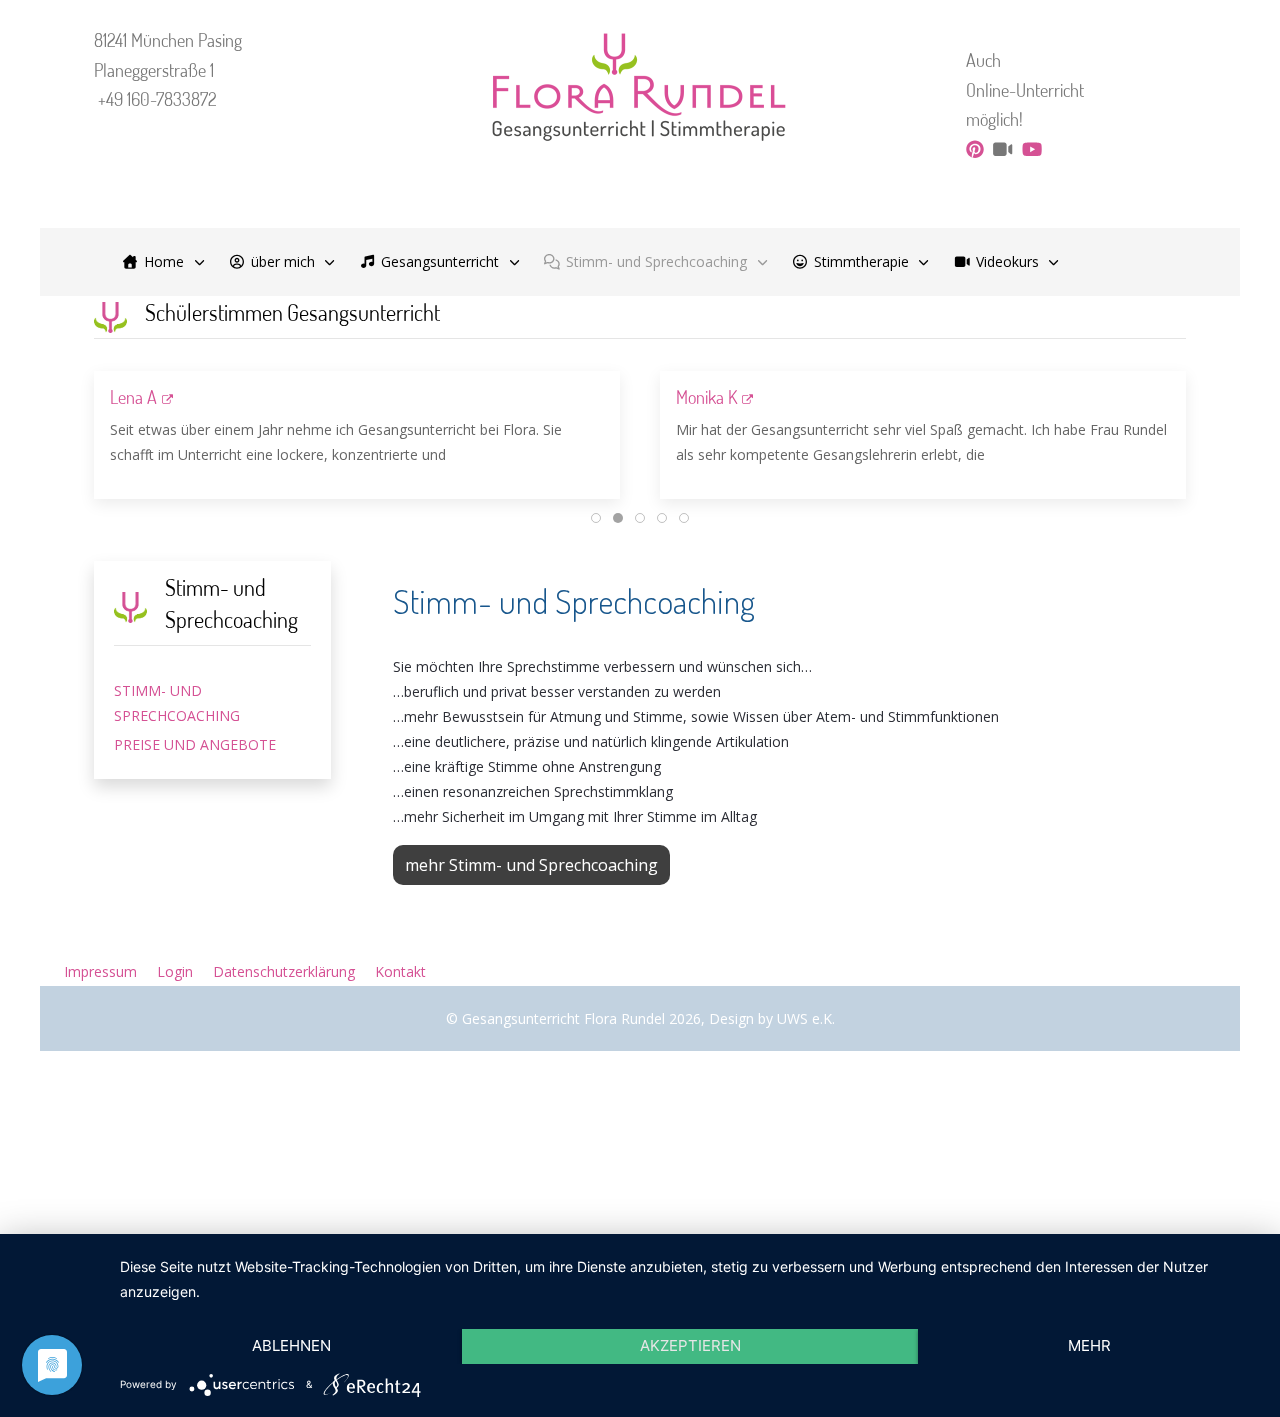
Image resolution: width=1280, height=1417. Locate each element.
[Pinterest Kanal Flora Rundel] (975, 149)
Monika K (706, 397)
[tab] (596, 518)
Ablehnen (291, 1345)
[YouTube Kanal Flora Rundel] (1032, 149)
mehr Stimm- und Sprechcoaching (531, 865)
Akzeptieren (690, 1345)
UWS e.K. (806, 1018)
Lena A (133, 397)
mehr (1089, 1345)
